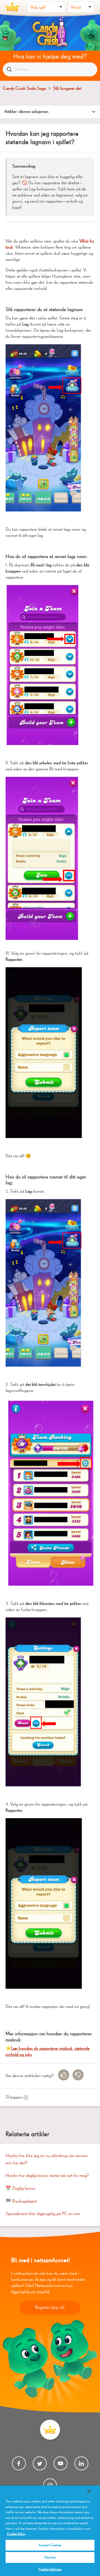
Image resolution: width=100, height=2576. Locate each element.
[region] (50, 2531)
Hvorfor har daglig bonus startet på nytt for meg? (47, 2176)
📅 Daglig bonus (20, 2189)
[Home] (12, 7)
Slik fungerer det (67, 89)
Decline (50, 2557)
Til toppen (14, 2097)
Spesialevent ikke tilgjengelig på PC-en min (43, 2214)
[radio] (64, 2075)
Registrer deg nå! (50, 2308)
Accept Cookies (50, 2545)
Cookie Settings (50, 2569)
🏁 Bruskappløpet (21, 2201)
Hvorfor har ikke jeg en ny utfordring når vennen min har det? (47, 2160)
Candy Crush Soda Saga (24, 89)
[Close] (89, 2491)
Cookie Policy (16, 2534)
